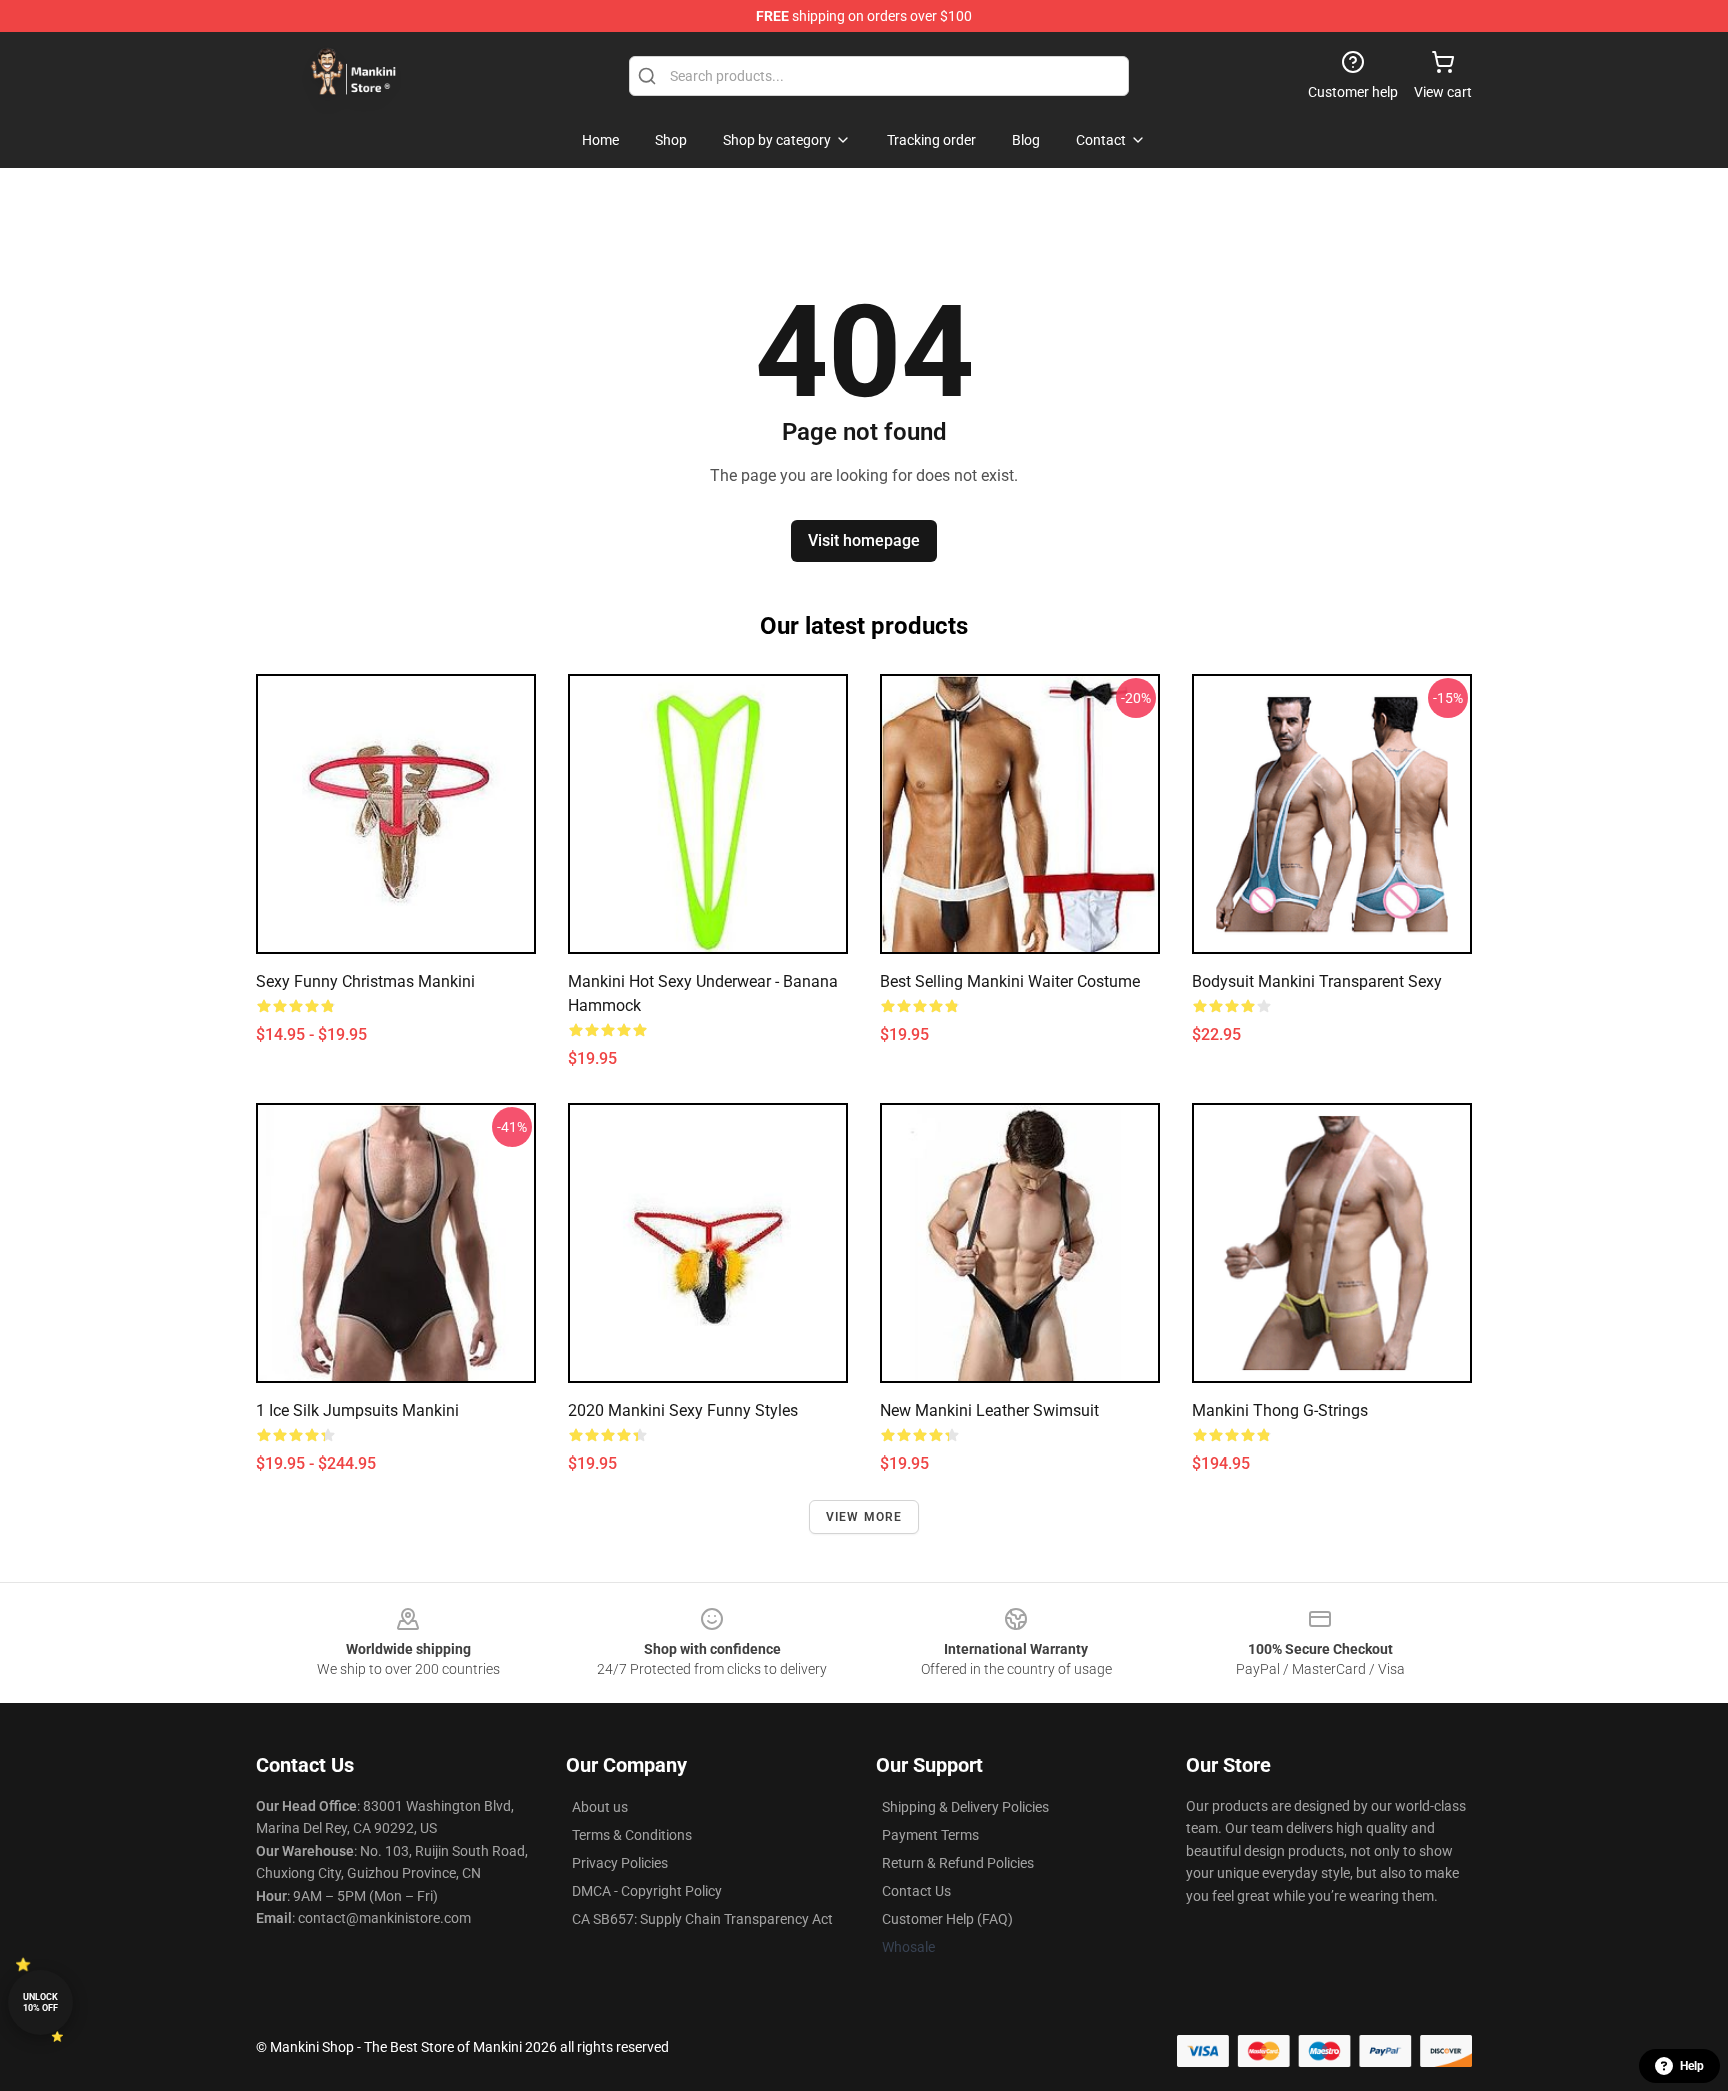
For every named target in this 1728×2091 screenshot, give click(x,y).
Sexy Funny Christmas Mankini (365, 981)
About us (600, 1807)
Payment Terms (930, 1835)
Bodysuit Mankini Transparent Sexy (1317, 981)
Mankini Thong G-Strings (1280, 1410)
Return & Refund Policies (958, 1863)
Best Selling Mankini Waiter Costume (1010, 981)
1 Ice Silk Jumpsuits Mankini (357, 1410)
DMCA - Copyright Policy (647, 1891)
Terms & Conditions (632, 1835)
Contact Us (916, 1891)
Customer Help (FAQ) (947, 1919)
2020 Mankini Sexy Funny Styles (683, 1410)
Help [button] (1692, 2066)
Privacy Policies (620, 1863)
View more (864, 1517)
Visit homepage (864, 540)
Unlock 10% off (40, 2002)
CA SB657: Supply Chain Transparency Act (702, 1919)
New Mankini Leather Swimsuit (989, 1410)
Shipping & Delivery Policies (965, 1807)
